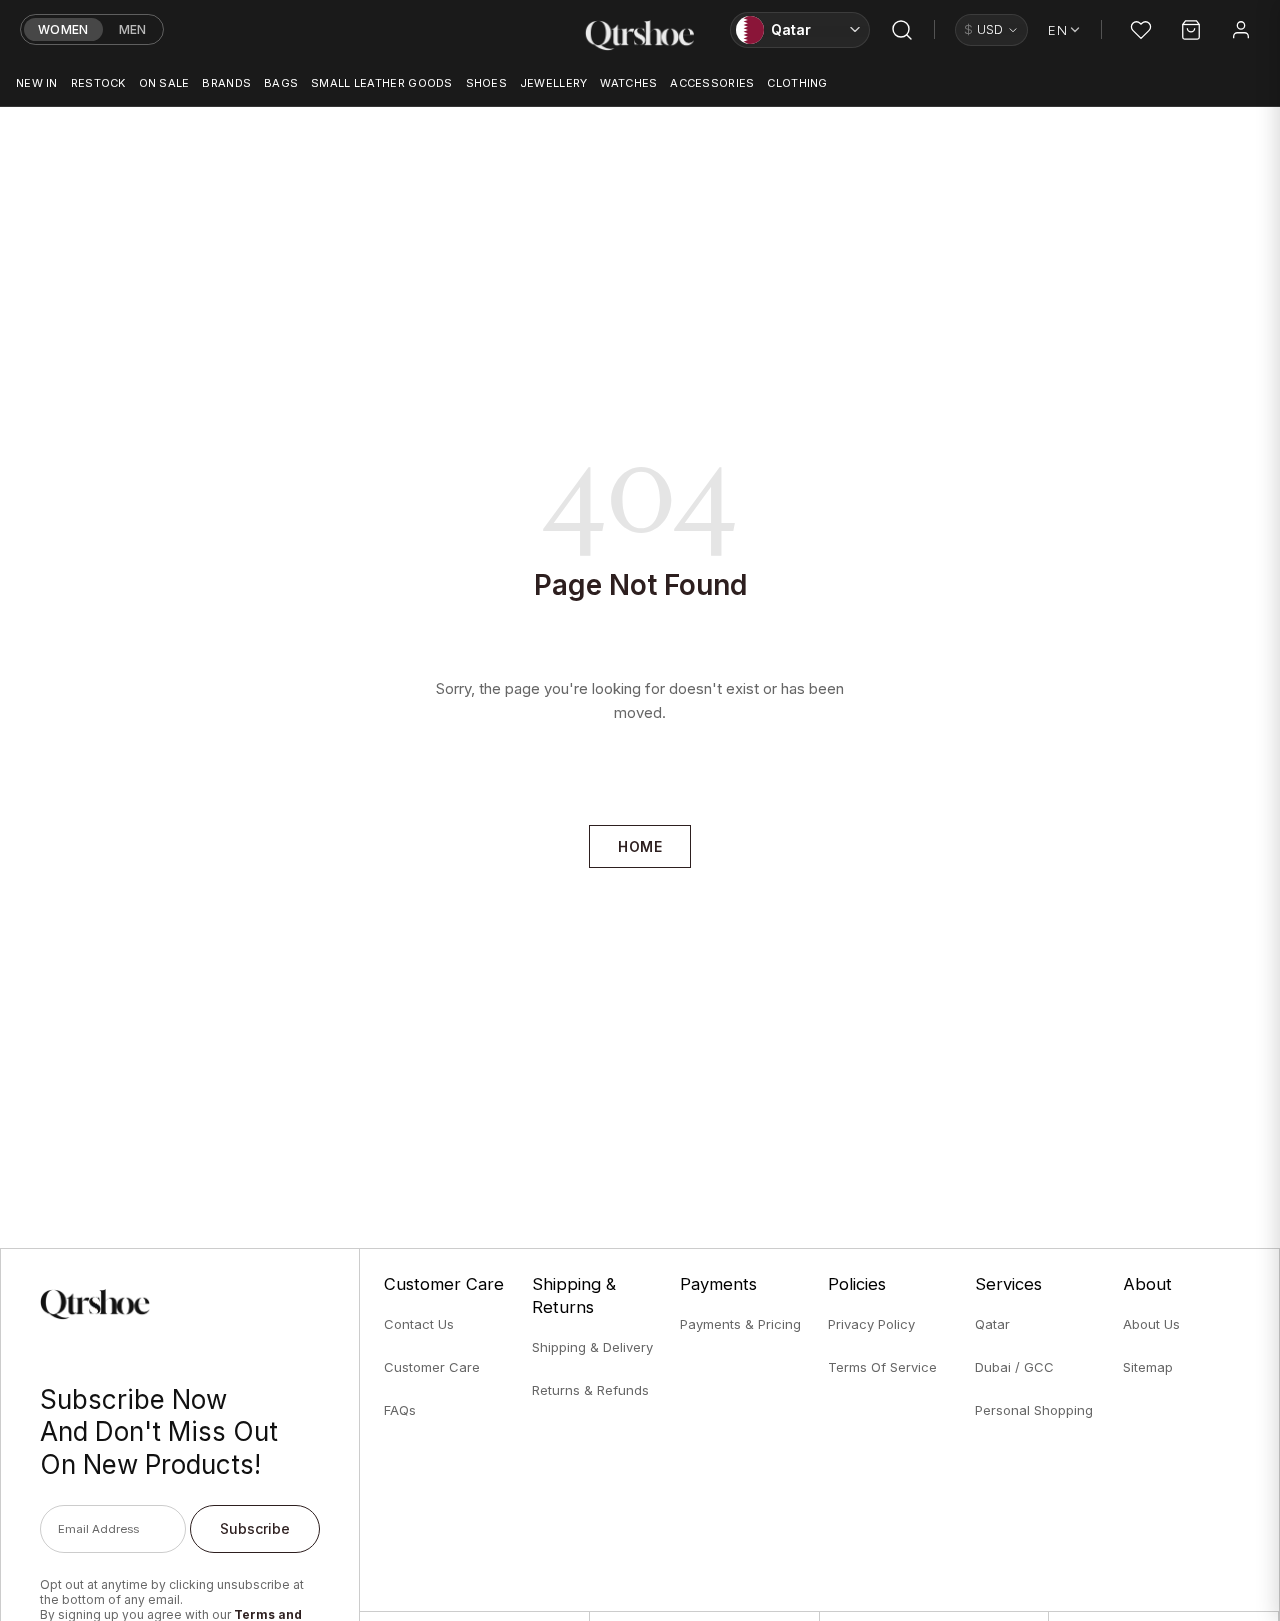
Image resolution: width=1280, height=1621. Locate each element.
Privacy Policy (871, 1324)
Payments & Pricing (740, 1324)
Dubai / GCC (1014, 1367)
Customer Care (432, 1367)
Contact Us (419, 1324)
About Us (1151, 1324)
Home (640, 846)
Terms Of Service (882, 1367)
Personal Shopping (1034, 1410)
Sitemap (1148, 1367)
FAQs (400, 1410)
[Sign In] (1241, 30)
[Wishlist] (1141, 30)
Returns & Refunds (590, 1390)
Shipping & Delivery (592, 1347)
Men (133, 29)
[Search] (902, 30)
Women (63, 29)
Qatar (992, 1324)
